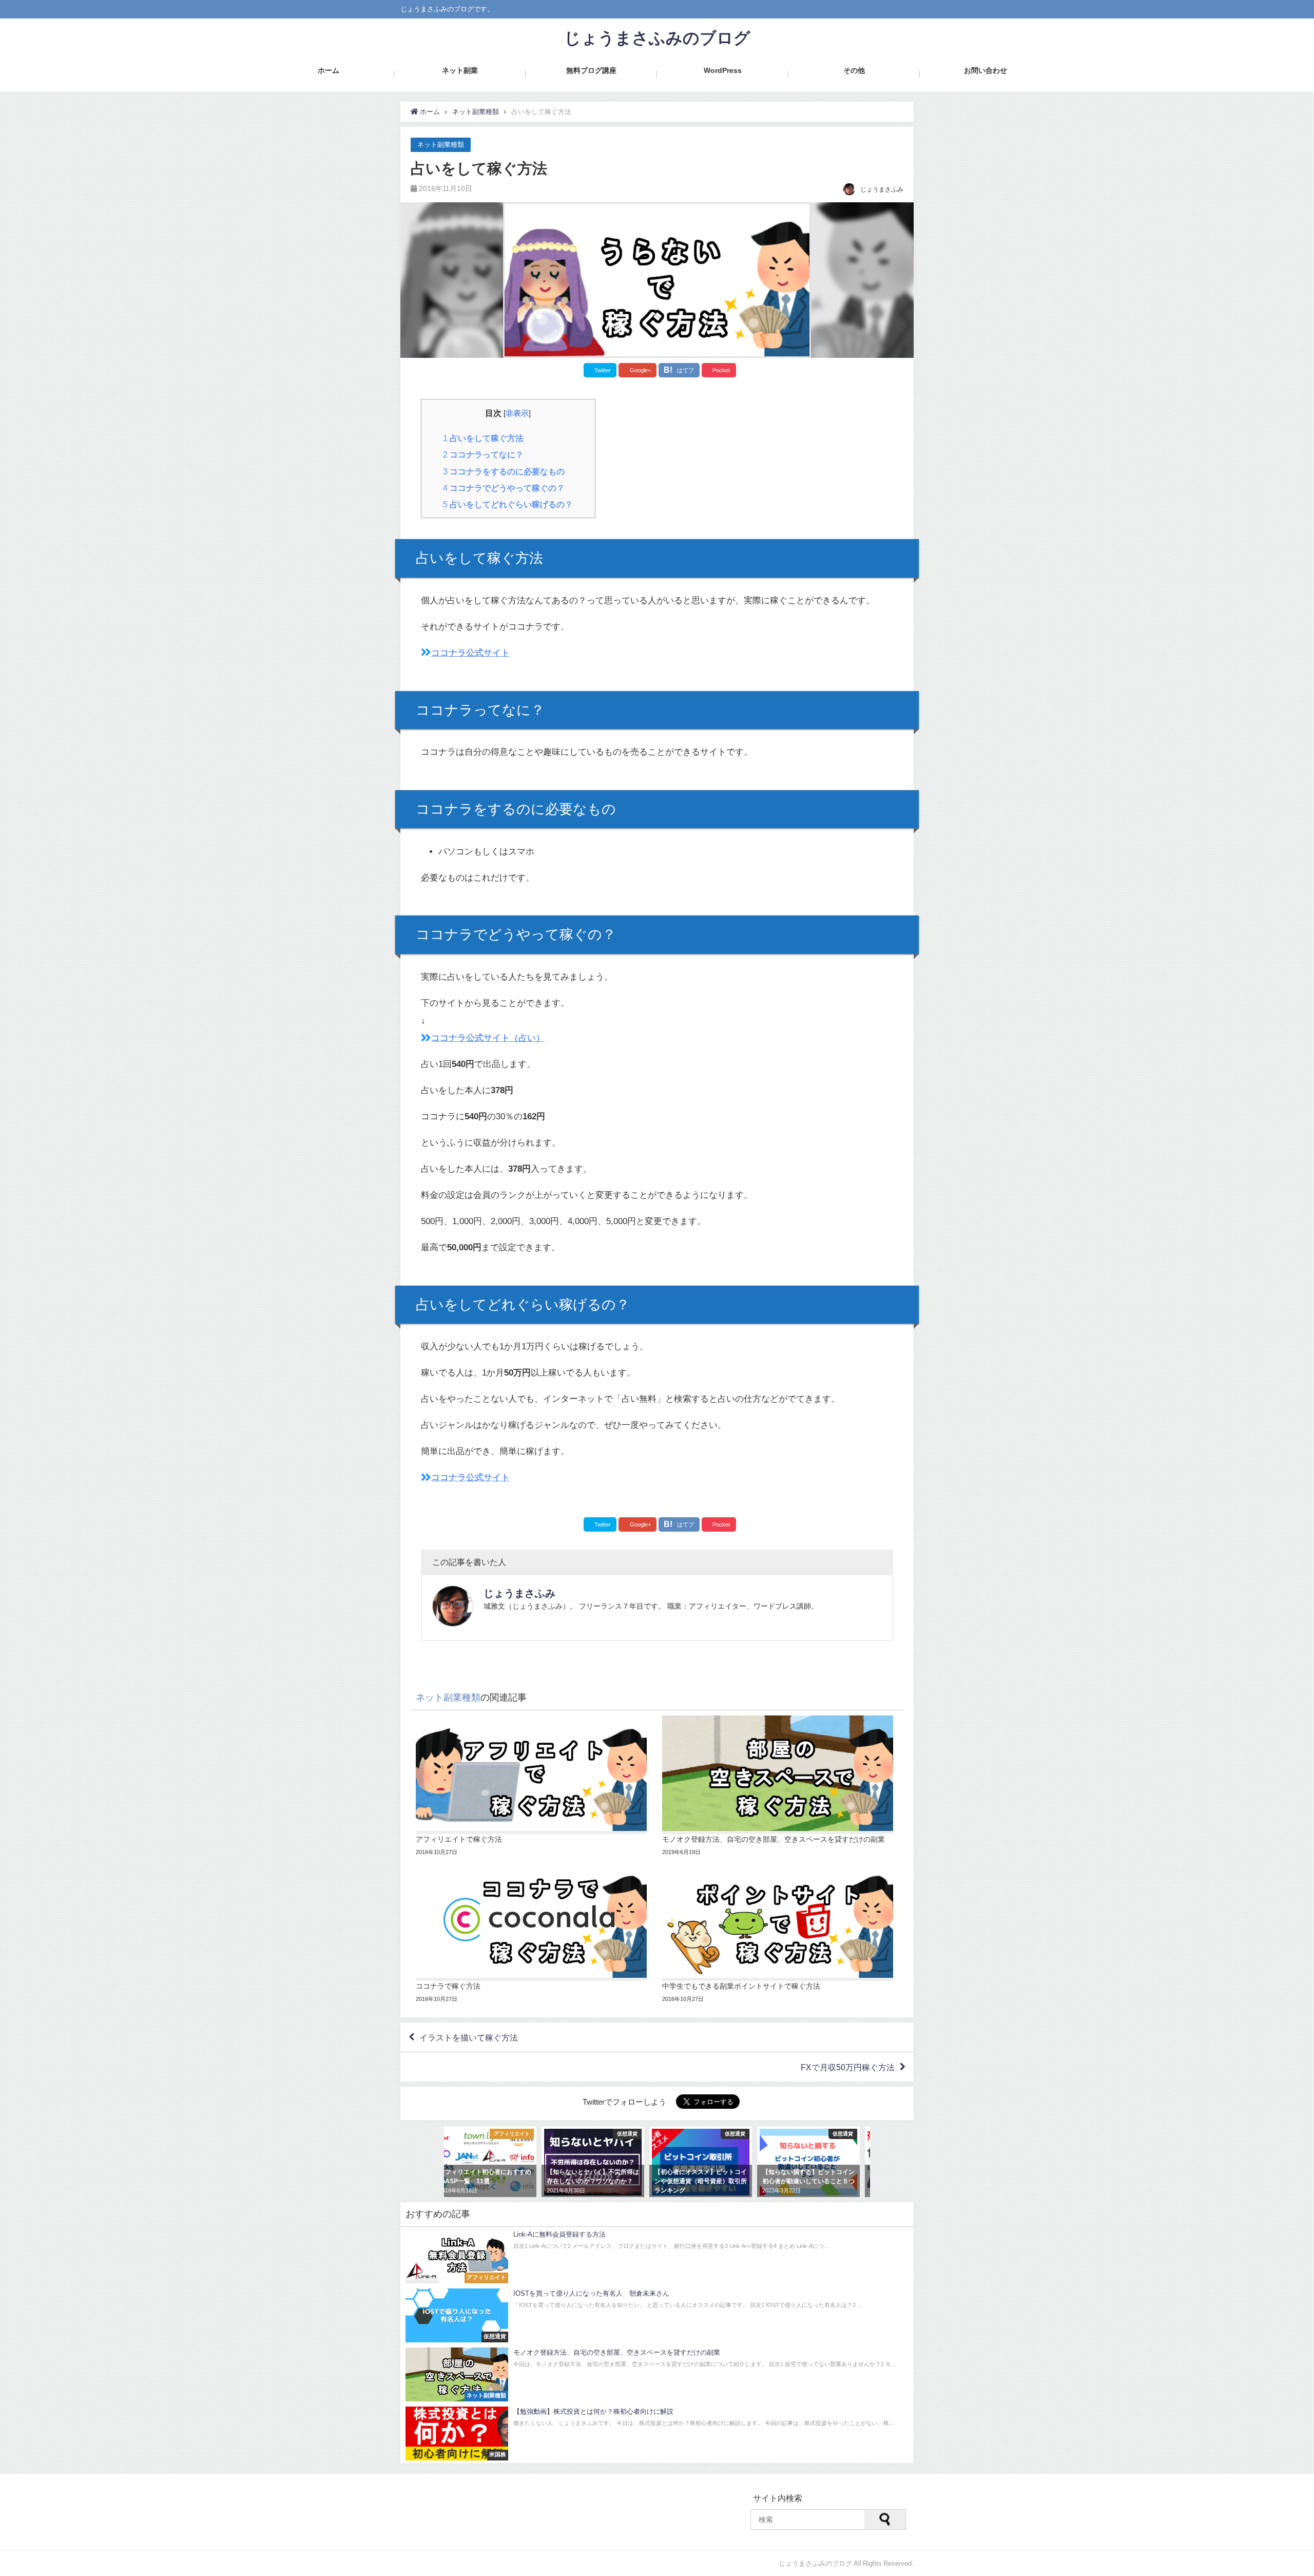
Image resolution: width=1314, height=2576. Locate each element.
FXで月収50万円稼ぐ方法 (848, 2067)
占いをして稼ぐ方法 (483, 438)
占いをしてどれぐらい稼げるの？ (508, 504)
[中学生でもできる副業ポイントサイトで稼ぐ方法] (780, 1933)
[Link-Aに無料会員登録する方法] (657, 2256)
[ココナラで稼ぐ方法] (534, 1933)
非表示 (517, 413)
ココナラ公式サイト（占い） (488, 1037)
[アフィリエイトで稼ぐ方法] (534, 1786)
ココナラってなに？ (483, 454)
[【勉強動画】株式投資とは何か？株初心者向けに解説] (657, 2434)
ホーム (328, 70)
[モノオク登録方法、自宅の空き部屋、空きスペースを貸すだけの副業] (780, 1786)
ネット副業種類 (441, 145)
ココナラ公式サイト (470, 652)
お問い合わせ (985, 70)
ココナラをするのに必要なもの (504, 471)
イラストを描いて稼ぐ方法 (469, 2037)
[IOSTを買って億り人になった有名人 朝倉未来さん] (657, 2315)
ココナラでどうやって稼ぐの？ (504, 488)
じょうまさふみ (519, 1593)
